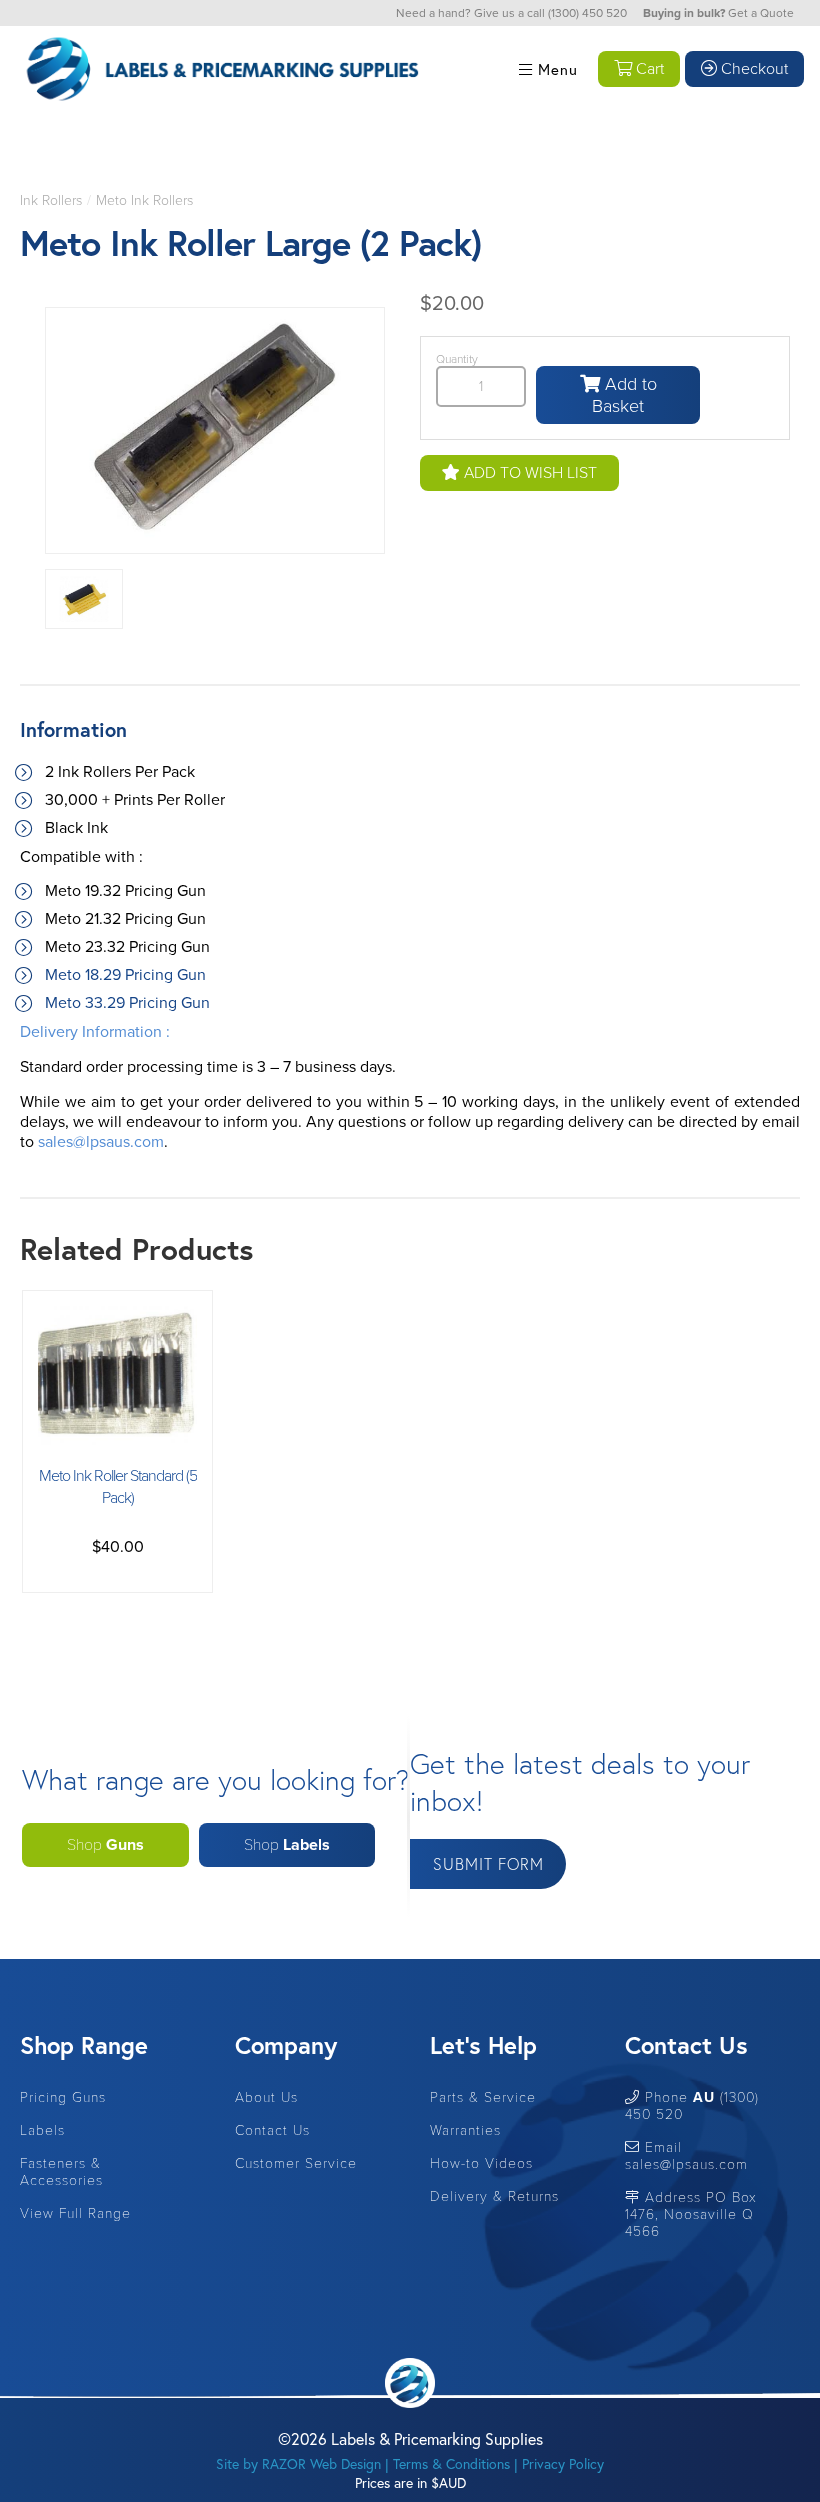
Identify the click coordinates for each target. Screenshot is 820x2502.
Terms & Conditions (451, 2463)
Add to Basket (624, 395)
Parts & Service (483, 2097)
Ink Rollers (51, 200)
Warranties (465, 2130)
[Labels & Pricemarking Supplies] (220, 14)
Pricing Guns (63, 2097)
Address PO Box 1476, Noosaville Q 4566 (691, 2214)
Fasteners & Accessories (61, 2172)
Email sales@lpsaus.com (686, 2156)
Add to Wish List (528, 473)
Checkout (752, 69)
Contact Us (272, 2130)
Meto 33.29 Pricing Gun (127, 1003)
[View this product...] (117, 1316)
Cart (648, 69)
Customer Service (296, 2163)
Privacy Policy (563, 2463)
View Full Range (75, 2213)
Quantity (457, 359)
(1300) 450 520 (587, 13)
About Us (266, 2097)
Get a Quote (761, 13)
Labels (42, 2130)
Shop (105, 1845)
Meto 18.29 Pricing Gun (125, 975)
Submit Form (488, 1863)
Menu (555, 69)
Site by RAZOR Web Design (298, 2463)
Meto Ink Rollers (144, 200)
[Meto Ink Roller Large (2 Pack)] (215, 433)
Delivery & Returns (494, 2196)
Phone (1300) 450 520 (692, 2106)
